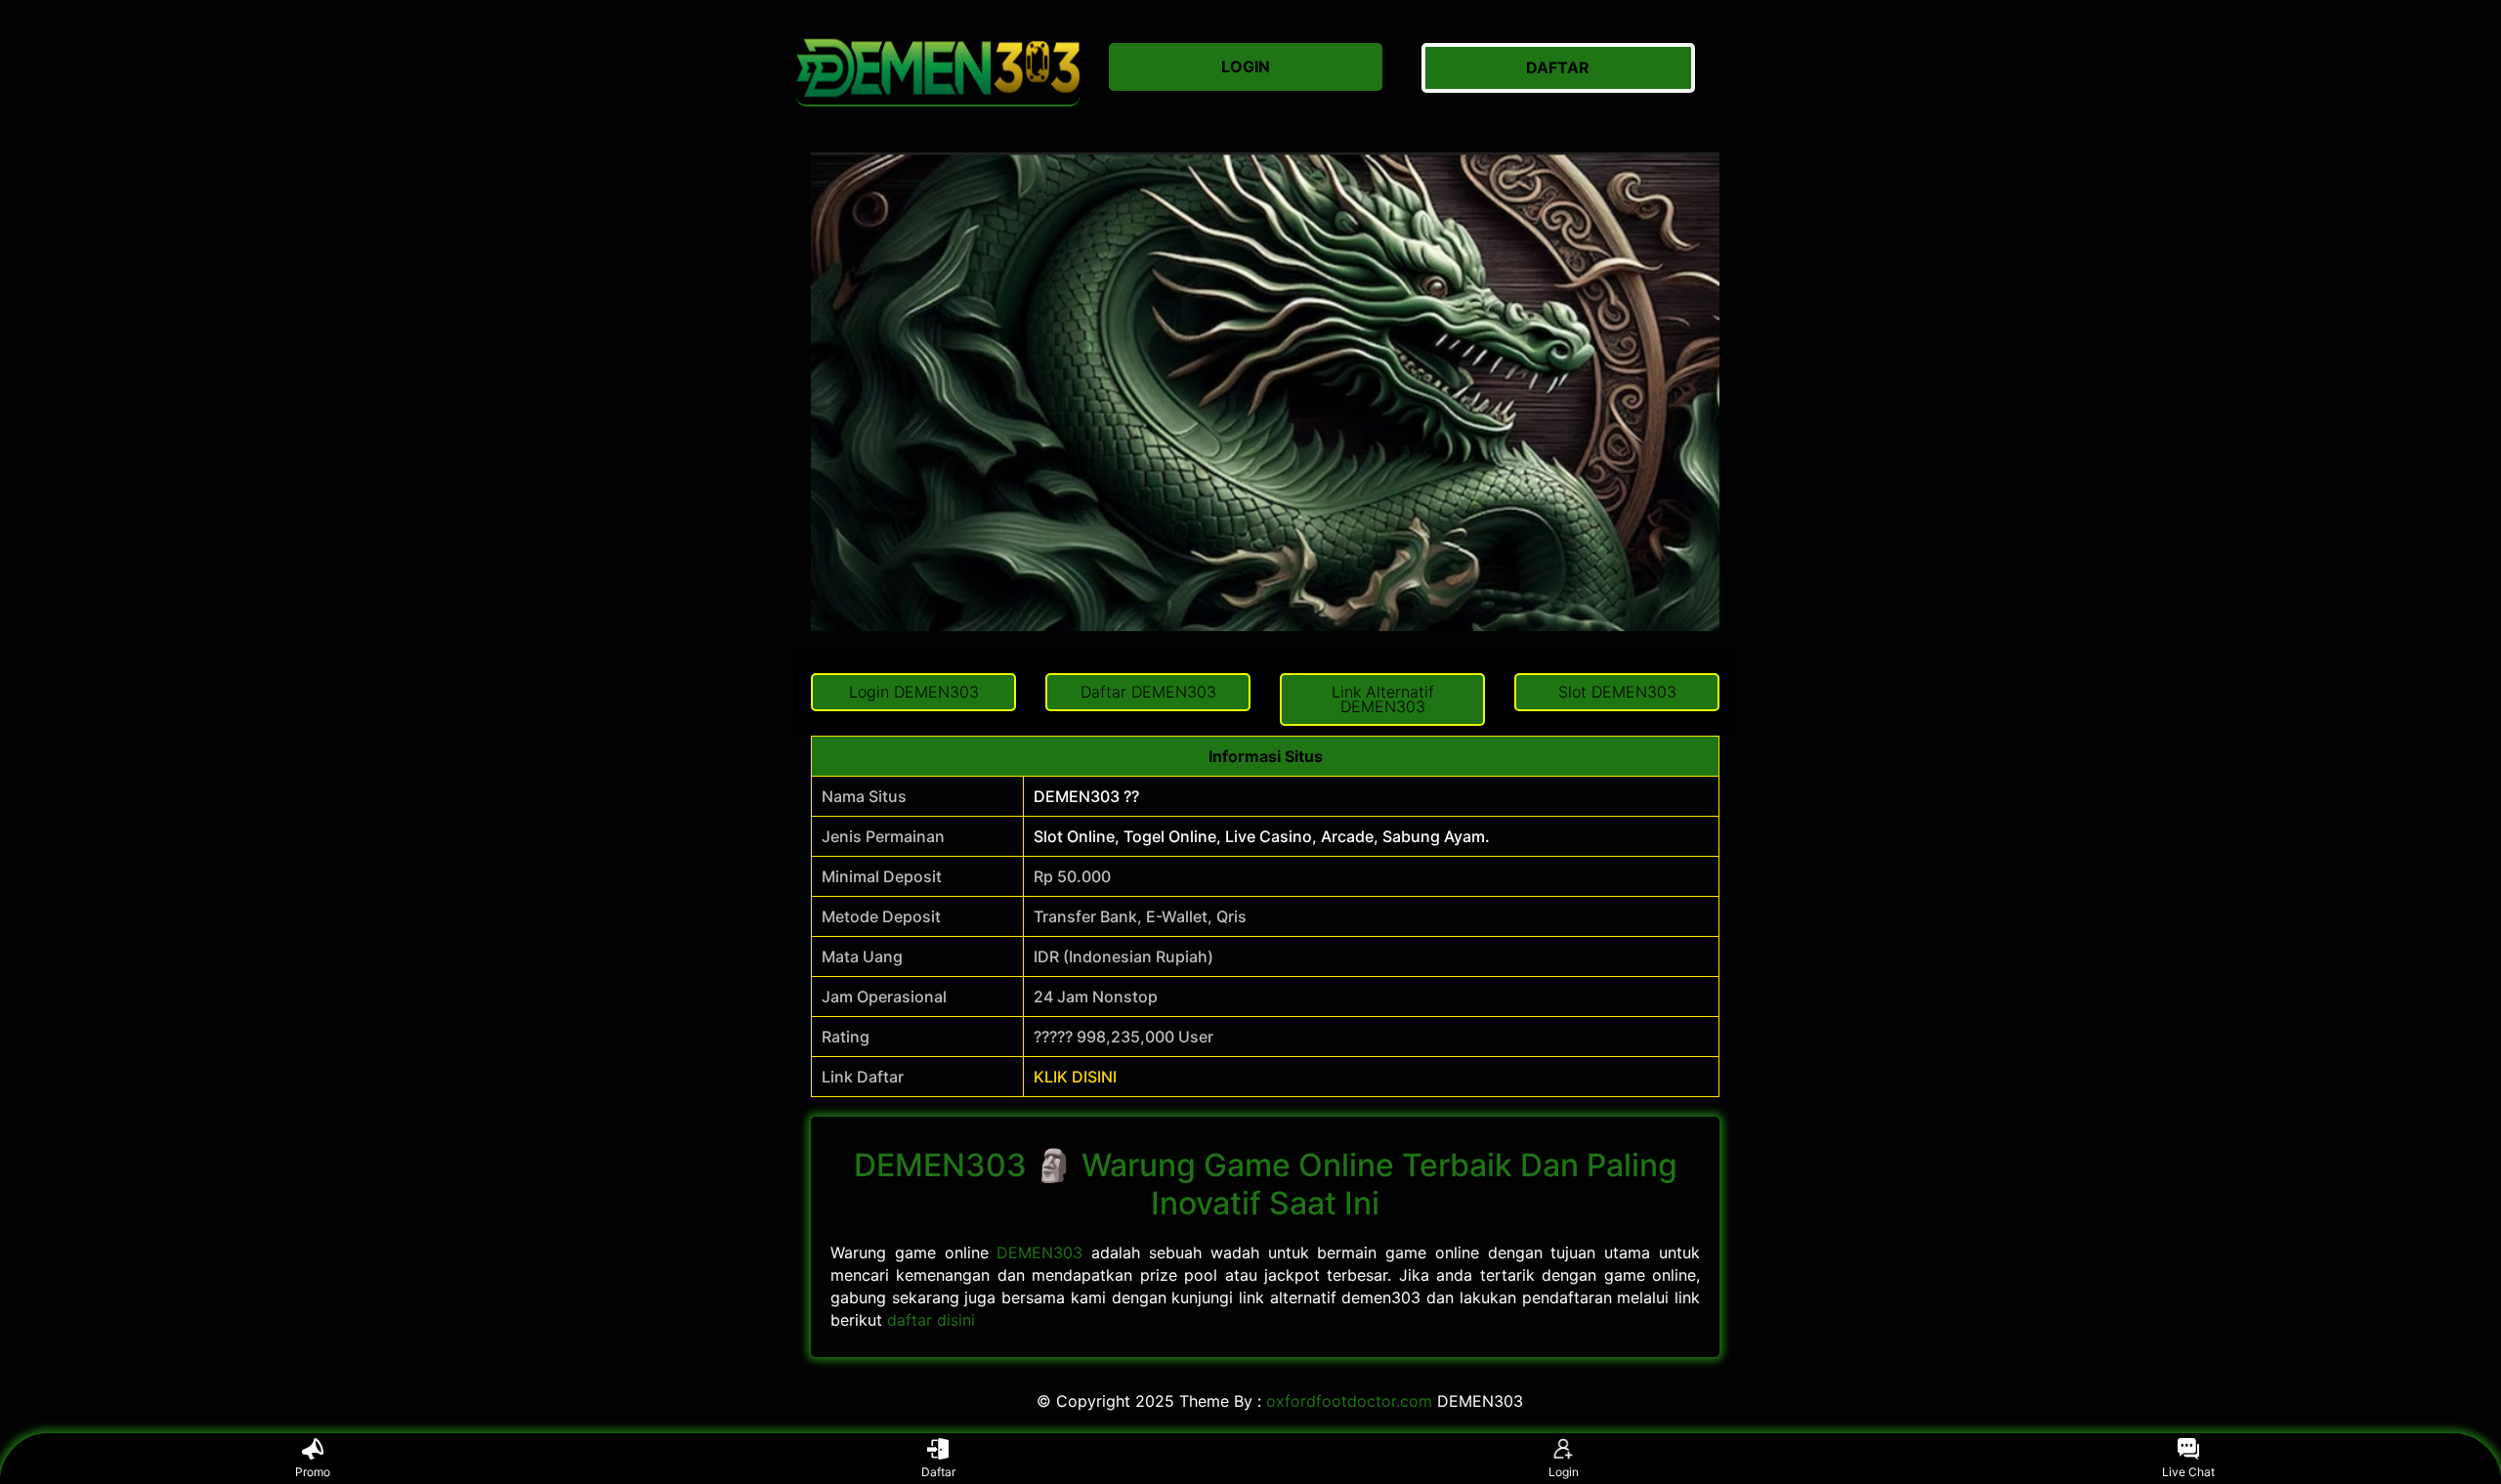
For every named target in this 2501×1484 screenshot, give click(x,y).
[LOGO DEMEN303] (938, 68)
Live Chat (2188, 1472)
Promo (313, 1472)
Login (1564, 1472)
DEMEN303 (1039, 1252)
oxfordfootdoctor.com (1349, 1401)
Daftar (938, 1472)
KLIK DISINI (1075, 1077)
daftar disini (931, 1320)
